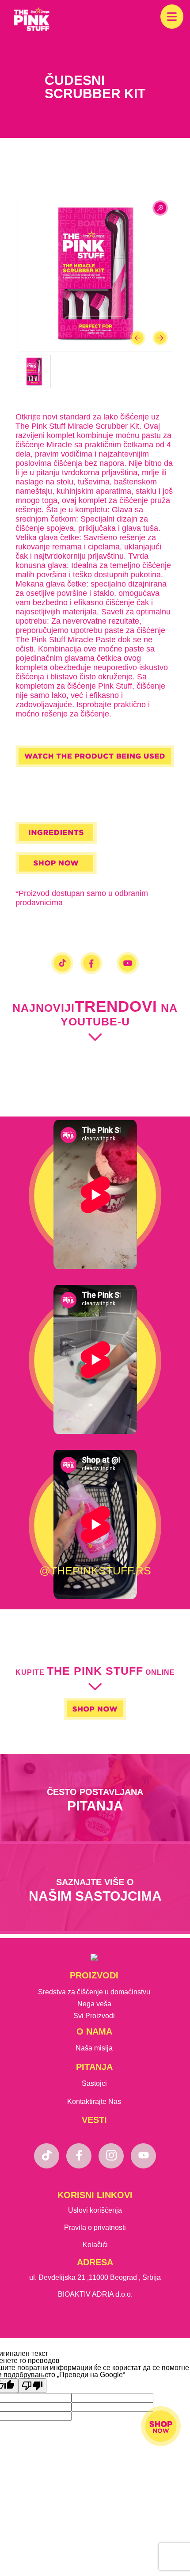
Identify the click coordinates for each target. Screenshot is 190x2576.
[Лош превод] (32, 2386)
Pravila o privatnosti (95, 2227)
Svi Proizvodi (94, 2016)
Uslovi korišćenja (95, 2210)
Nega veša (94, 2004)
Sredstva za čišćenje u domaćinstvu (94, 1992)
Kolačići (95, 2245)
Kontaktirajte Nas (94, 2102)
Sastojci (94, 2083)
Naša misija (94, 2048)
